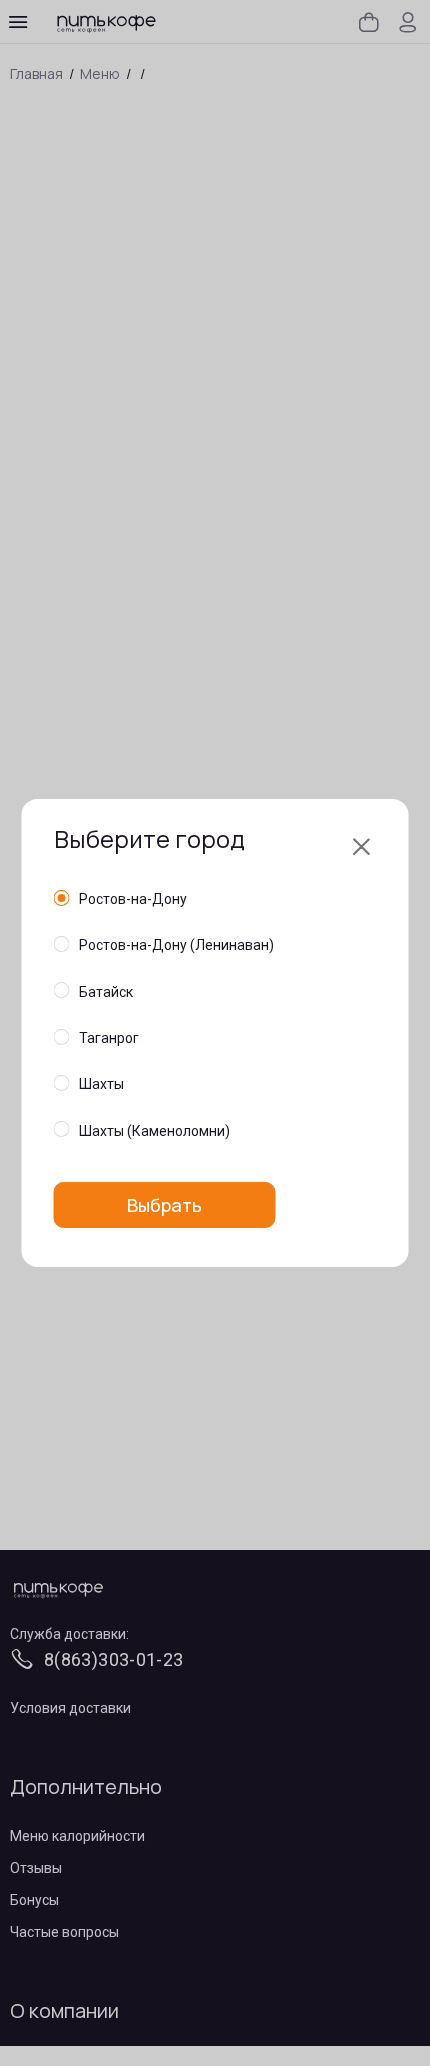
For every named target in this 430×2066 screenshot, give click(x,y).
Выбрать (164, 1205)
